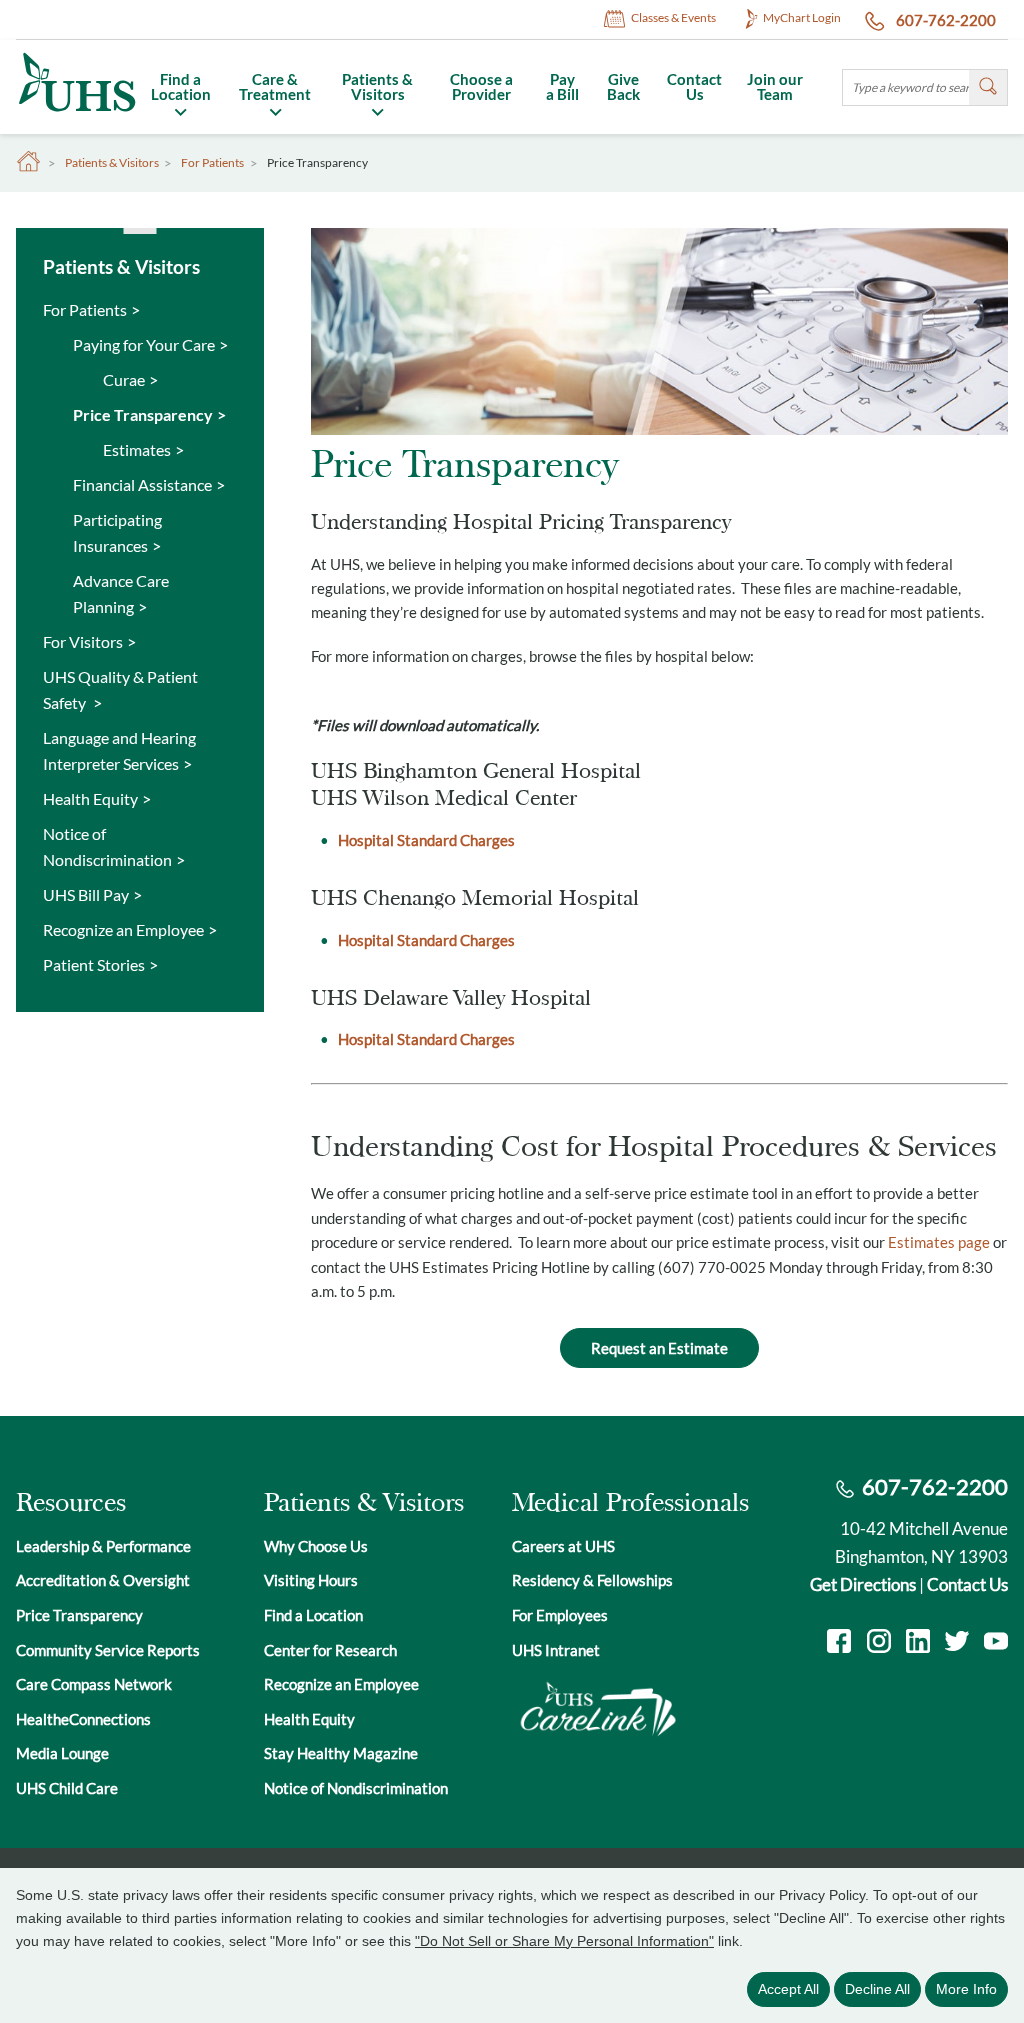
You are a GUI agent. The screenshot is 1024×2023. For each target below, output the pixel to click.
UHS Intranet (556, 1650)
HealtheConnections (83, 1719)
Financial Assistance (142, 484)
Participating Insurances (117, 532)
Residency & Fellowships (592, 1580)
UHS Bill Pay (86, 894)
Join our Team (775, 86)
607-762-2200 (944, 20)
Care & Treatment (275, 86)
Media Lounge (62, 1753)
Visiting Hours (311, 1580)
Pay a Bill (562, 86)
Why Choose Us (316, 1546)
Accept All (788, 1989)
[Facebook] (839, 1643)
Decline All (877, 1989)
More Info (966, 1989)
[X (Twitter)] (957, 1643)
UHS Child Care (67, 1788)
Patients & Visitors (377, 86)
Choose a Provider (481, 86)
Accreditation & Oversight (103, 1580)
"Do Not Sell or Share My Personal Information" (564, 1941)
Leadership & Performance (103, 1546)
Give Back (623, 86)
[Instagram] (879, 1643)
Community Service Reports (108, 1650)
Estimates (137, 449)
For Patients (212, 163)
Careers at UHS (563, 1546)
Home (29, 162)
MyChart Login (802, 17)
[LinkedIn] (918, 1643)
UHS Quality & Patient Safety (120, 689)
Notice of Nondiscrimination (107, 846)
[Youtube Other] (996, 1643)
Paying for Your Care (144, 344)
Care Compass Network (94, 1684)
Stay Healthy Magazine (341, 1753)
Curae (124, 379)
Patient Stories (94, 964)
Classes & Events (673, 17)
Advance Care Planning (121, 593)
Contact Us (694, 86)
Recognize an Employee (123, 929)
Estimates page (939, 1242)
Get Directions (863, 1584)
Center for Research (330, 1650)
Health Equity (90, 798)
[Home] (76, 113)
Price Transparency (143, 414)
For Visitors (83, 641)
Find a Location (181, 86)
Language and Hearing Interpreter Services (119, 750)
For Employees (560, 1615)
